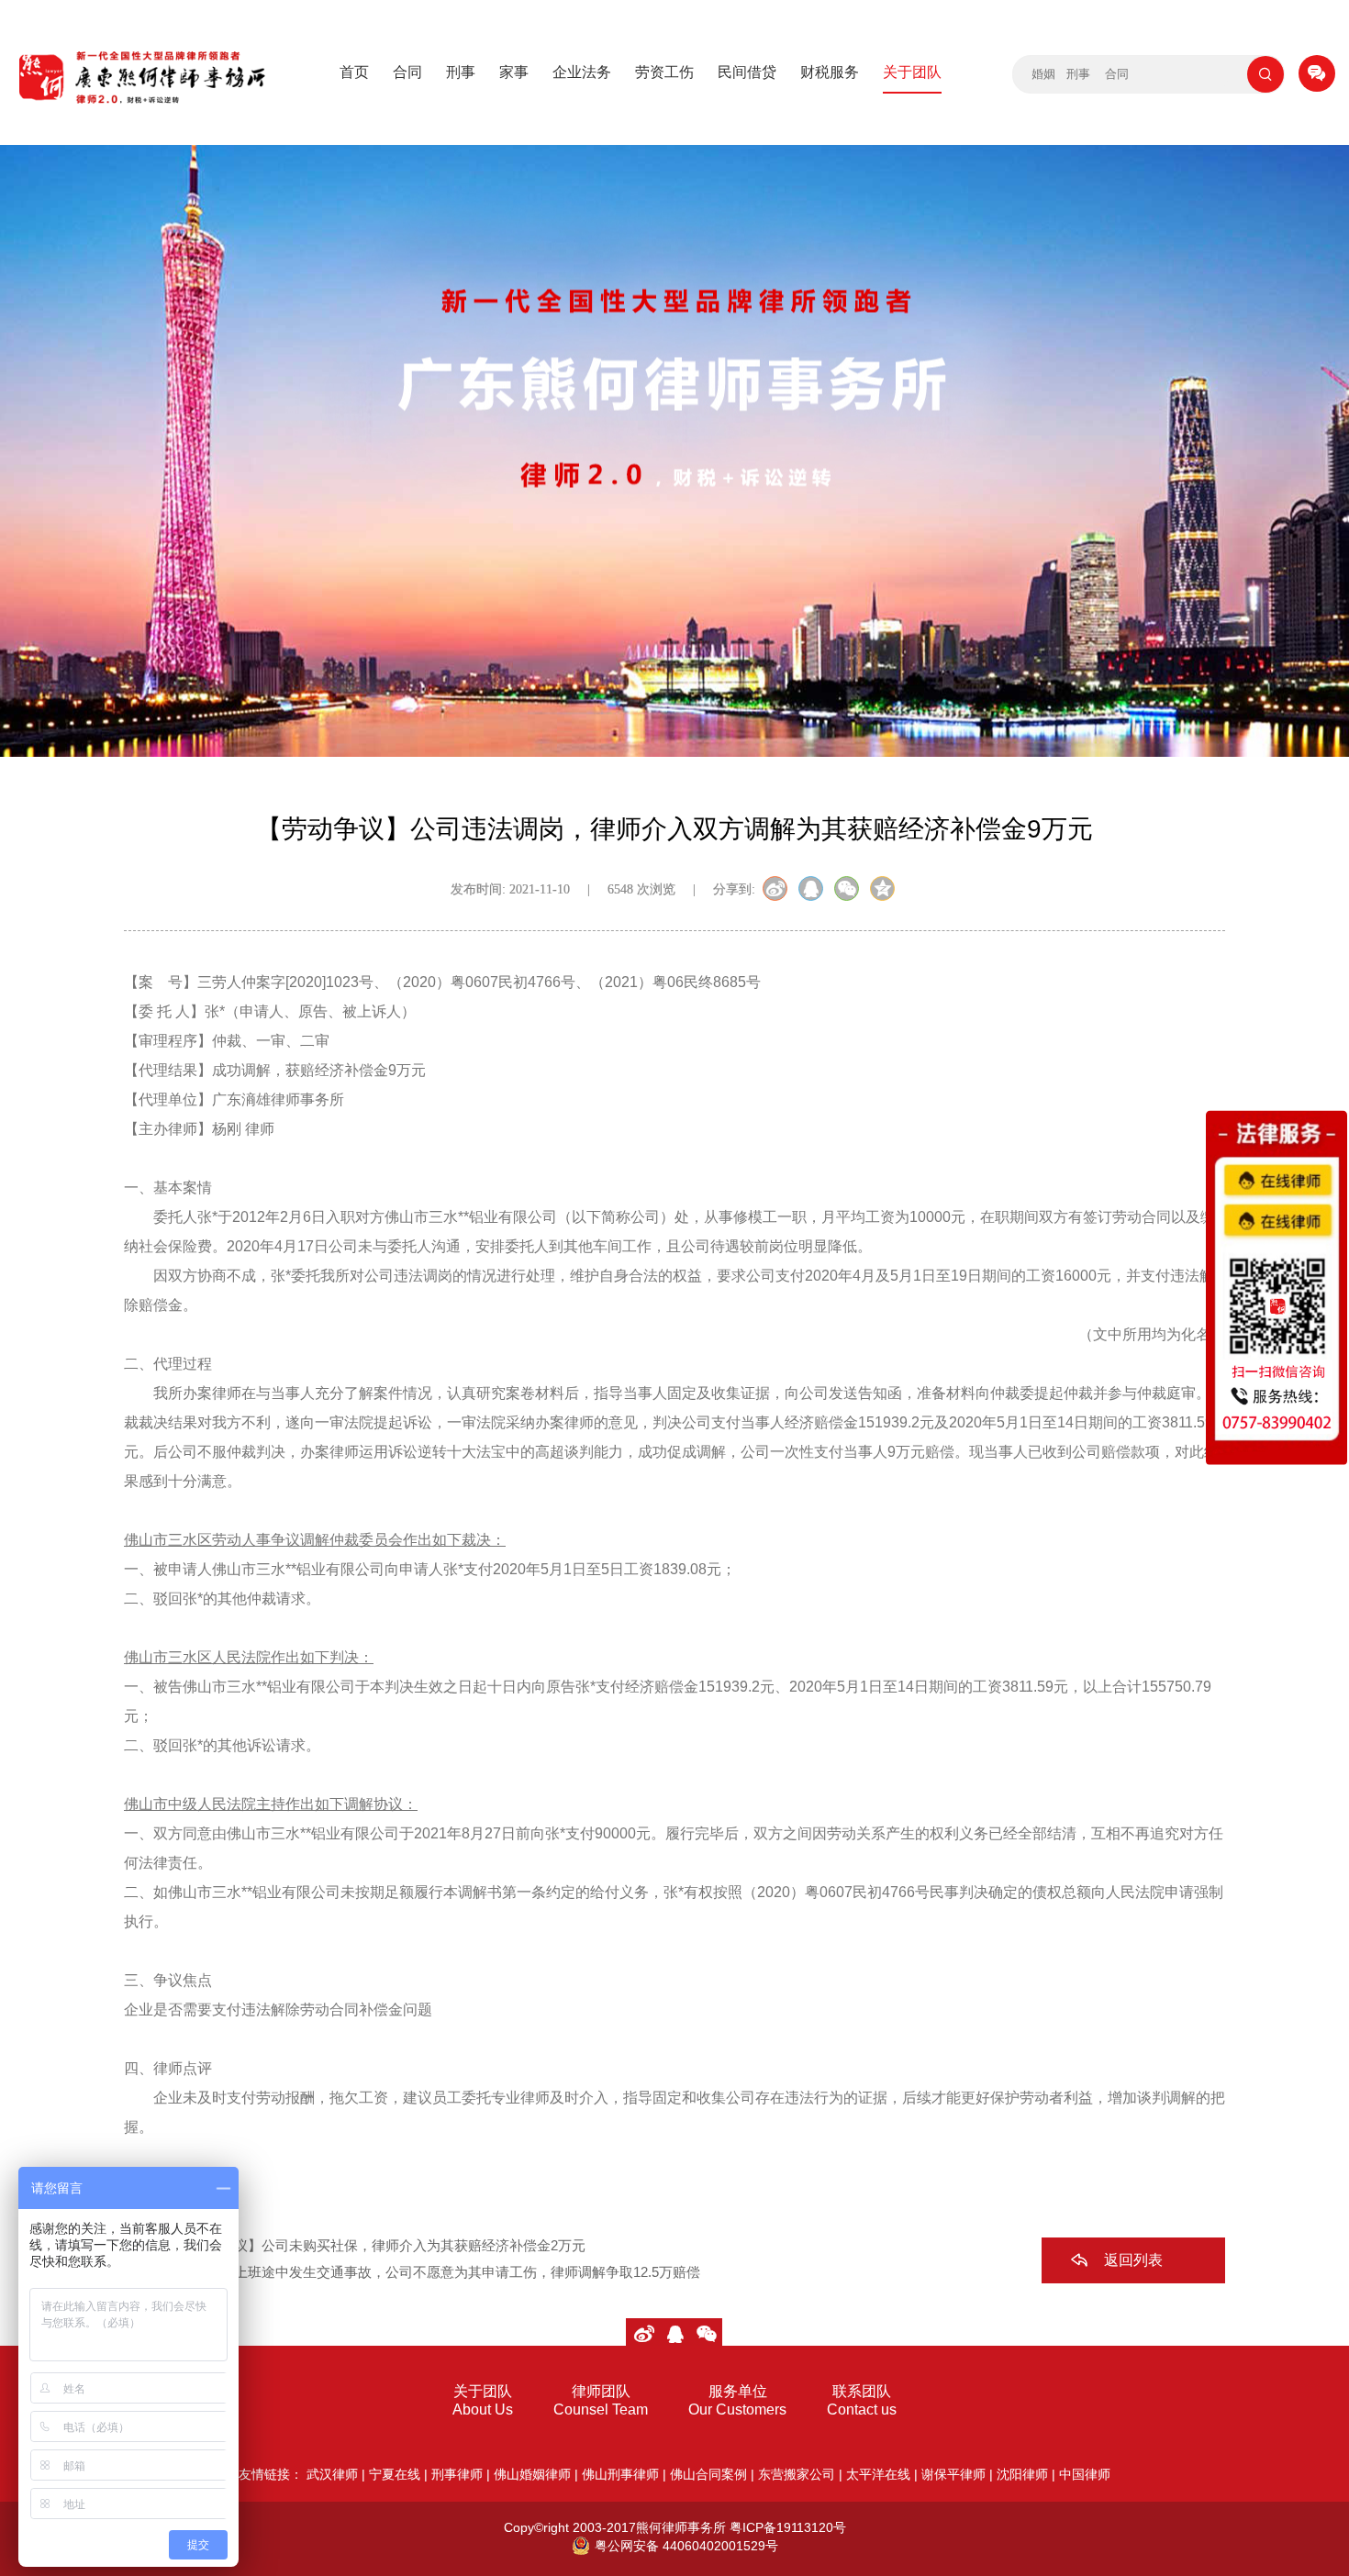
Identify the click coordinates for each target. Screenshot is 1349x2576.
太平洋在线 (878, 2474)
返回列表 (1133, 2260)
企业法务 (582, 72)
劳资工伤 (664, 72)
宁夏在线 (395, 2474)
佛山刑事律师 (620, 2474)
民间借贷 (747, 72)
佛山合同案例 (708, 2474)
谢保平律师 (953, 2474)
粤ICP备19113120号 (788, 2527)
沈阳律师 (1022, 2474)
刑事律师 (457, 2474)
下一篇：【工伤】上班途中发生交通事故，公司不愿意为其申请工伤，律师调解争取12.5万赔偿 (412, 2272)
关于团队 (912, 72)
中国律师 (1085, 2474)
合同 (407, 72)
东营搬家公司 (797, 2474)
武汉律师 (332, 2474)
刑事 (461, 72)
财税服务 (830, 72)
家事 (514, 72)
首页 (354, 72)
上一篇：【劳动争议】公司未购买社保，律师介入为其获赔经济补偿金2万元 (355, 2245)
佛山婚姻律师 (532, 2474)
